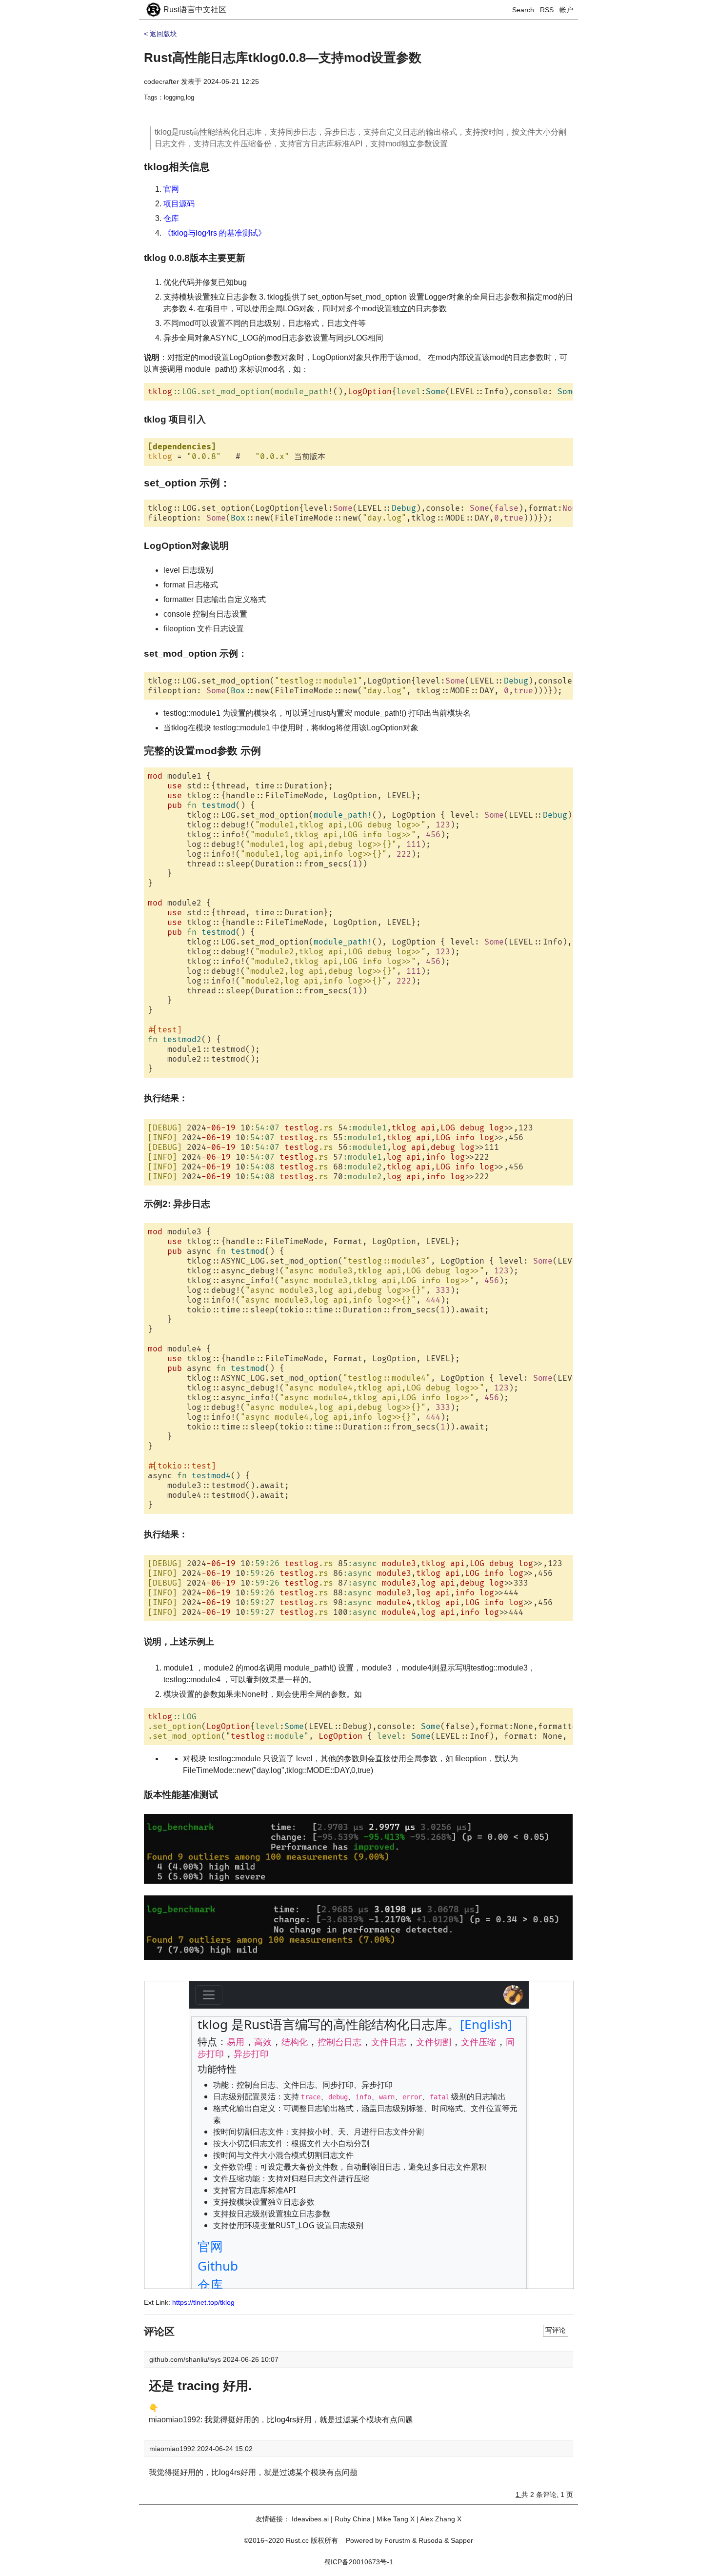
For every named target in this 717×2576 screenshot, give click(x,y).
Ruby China (353, 2519)
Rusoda (430, 2540)
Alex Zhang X (441, 2519)
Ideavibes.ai (310, 2519)
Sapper (462, 2540)
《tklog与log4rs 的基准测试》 (215, 233)
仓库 (171, 218)
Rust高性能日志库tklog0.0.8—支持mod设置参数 (283, 58)
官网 (171, 189)
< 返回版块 (160, 34)
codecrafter (161, 81)
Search (523, 10)
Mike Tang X (396, 2519)
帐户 (566, 10)
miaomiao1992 (173, 2449)
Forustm (397, 2540)
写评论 (556, 2330)
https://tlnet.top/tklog (203, 2302)
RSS (547, 10)
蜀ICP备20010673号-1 (358, 2562)
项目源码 (179, 204)
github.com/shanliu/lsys (186, 2359)
